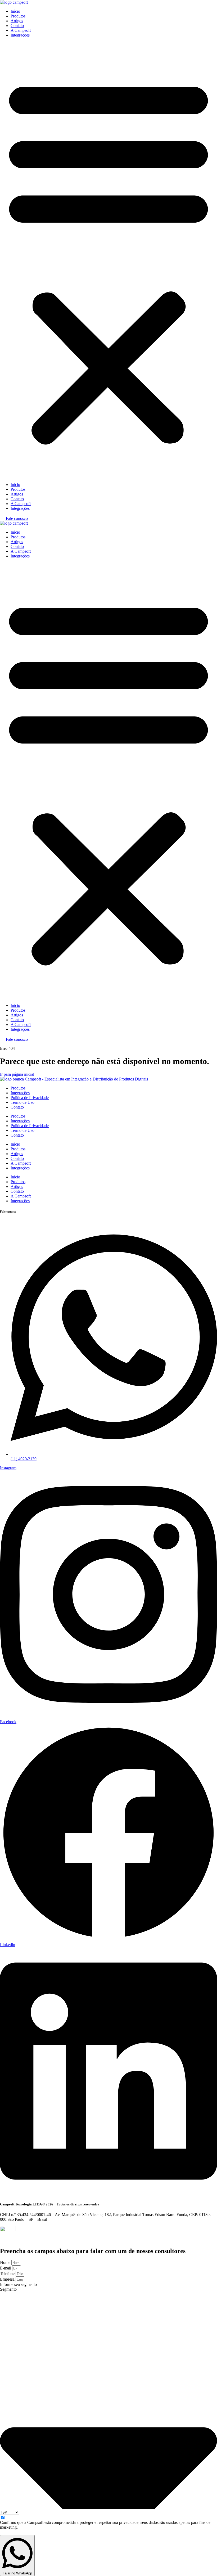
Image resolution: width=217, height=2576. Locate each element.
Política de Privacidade (30, 1098)
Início (15, 11)
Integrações (20, 35)
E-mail (6, 2268)
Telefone (8, 2274)
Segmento (8, 2289)
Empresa (8, 2279)
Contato (17, 26)
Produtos (18, 16)
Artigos (17, 21)
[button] (108, 260)
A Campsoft (21, 30)
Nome (6, 2262)
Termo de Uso (22, 1102)
